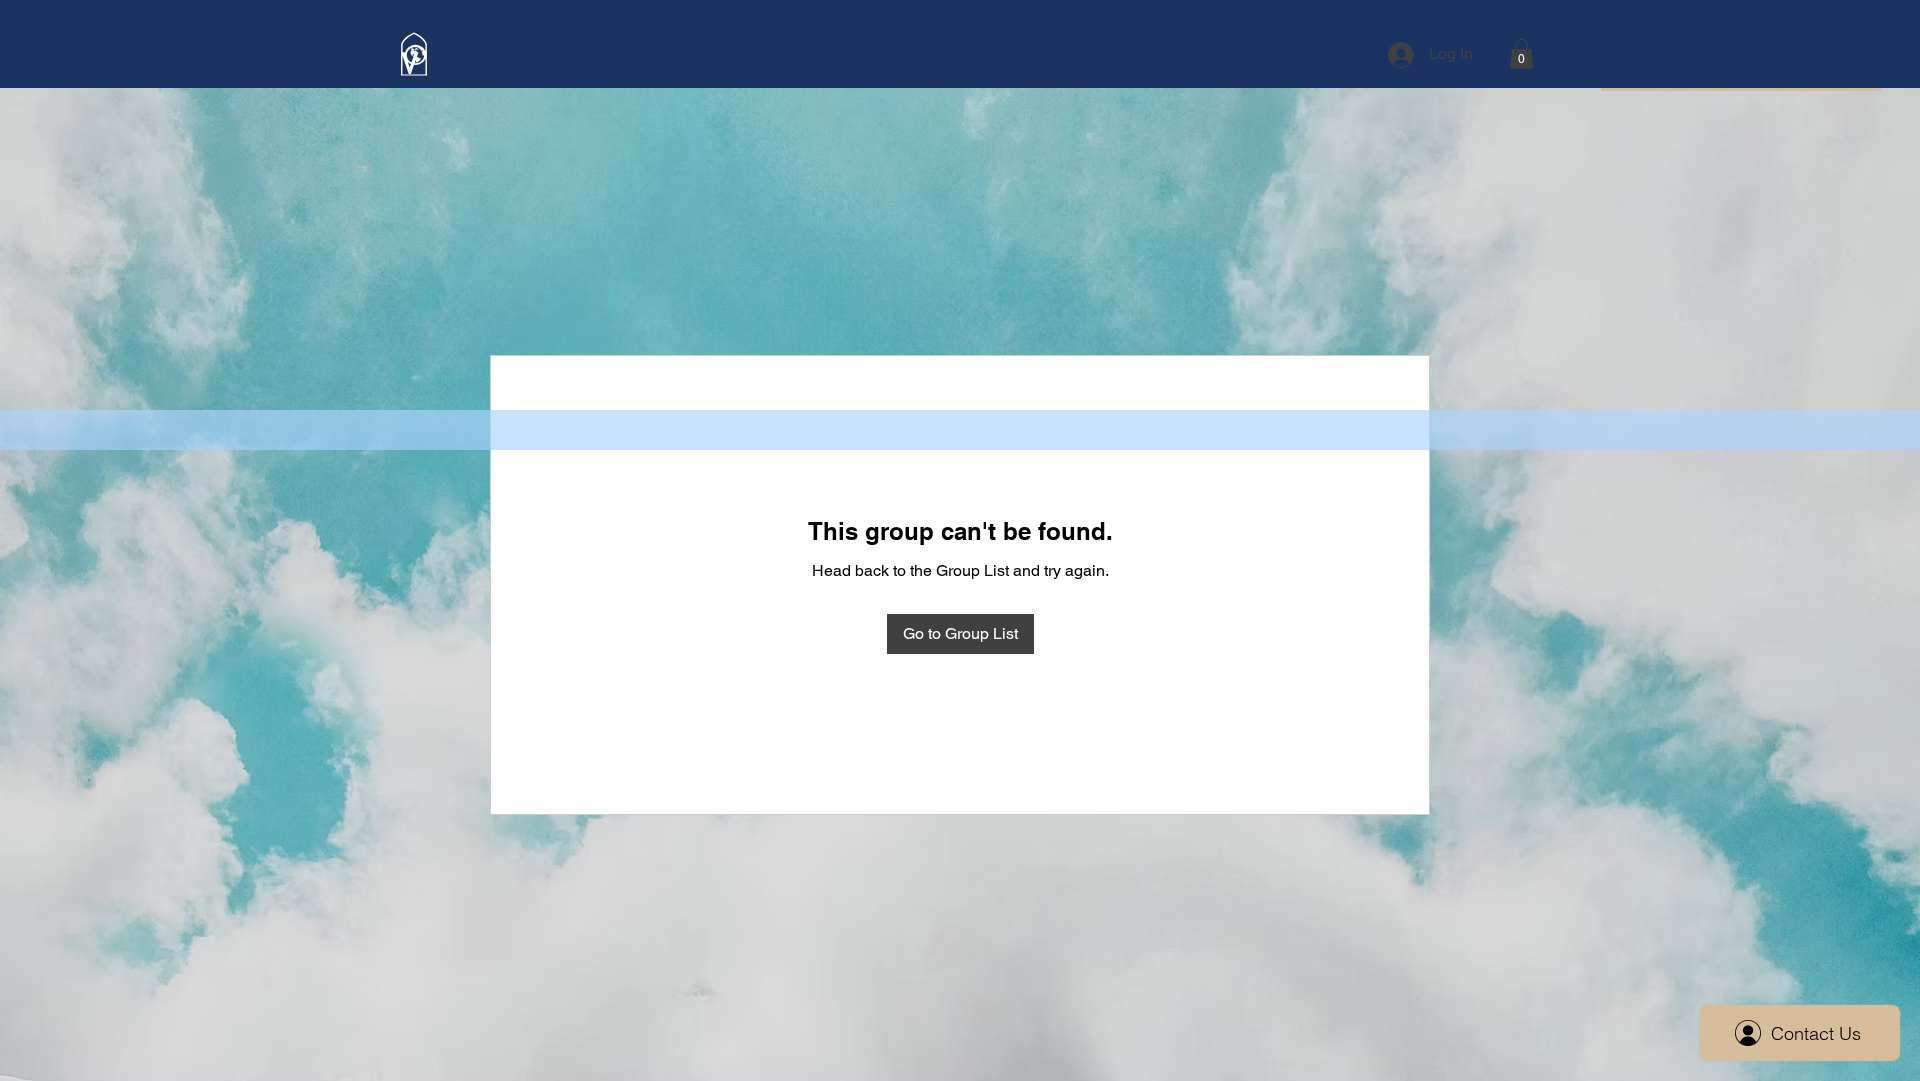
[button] (1521, 54)
